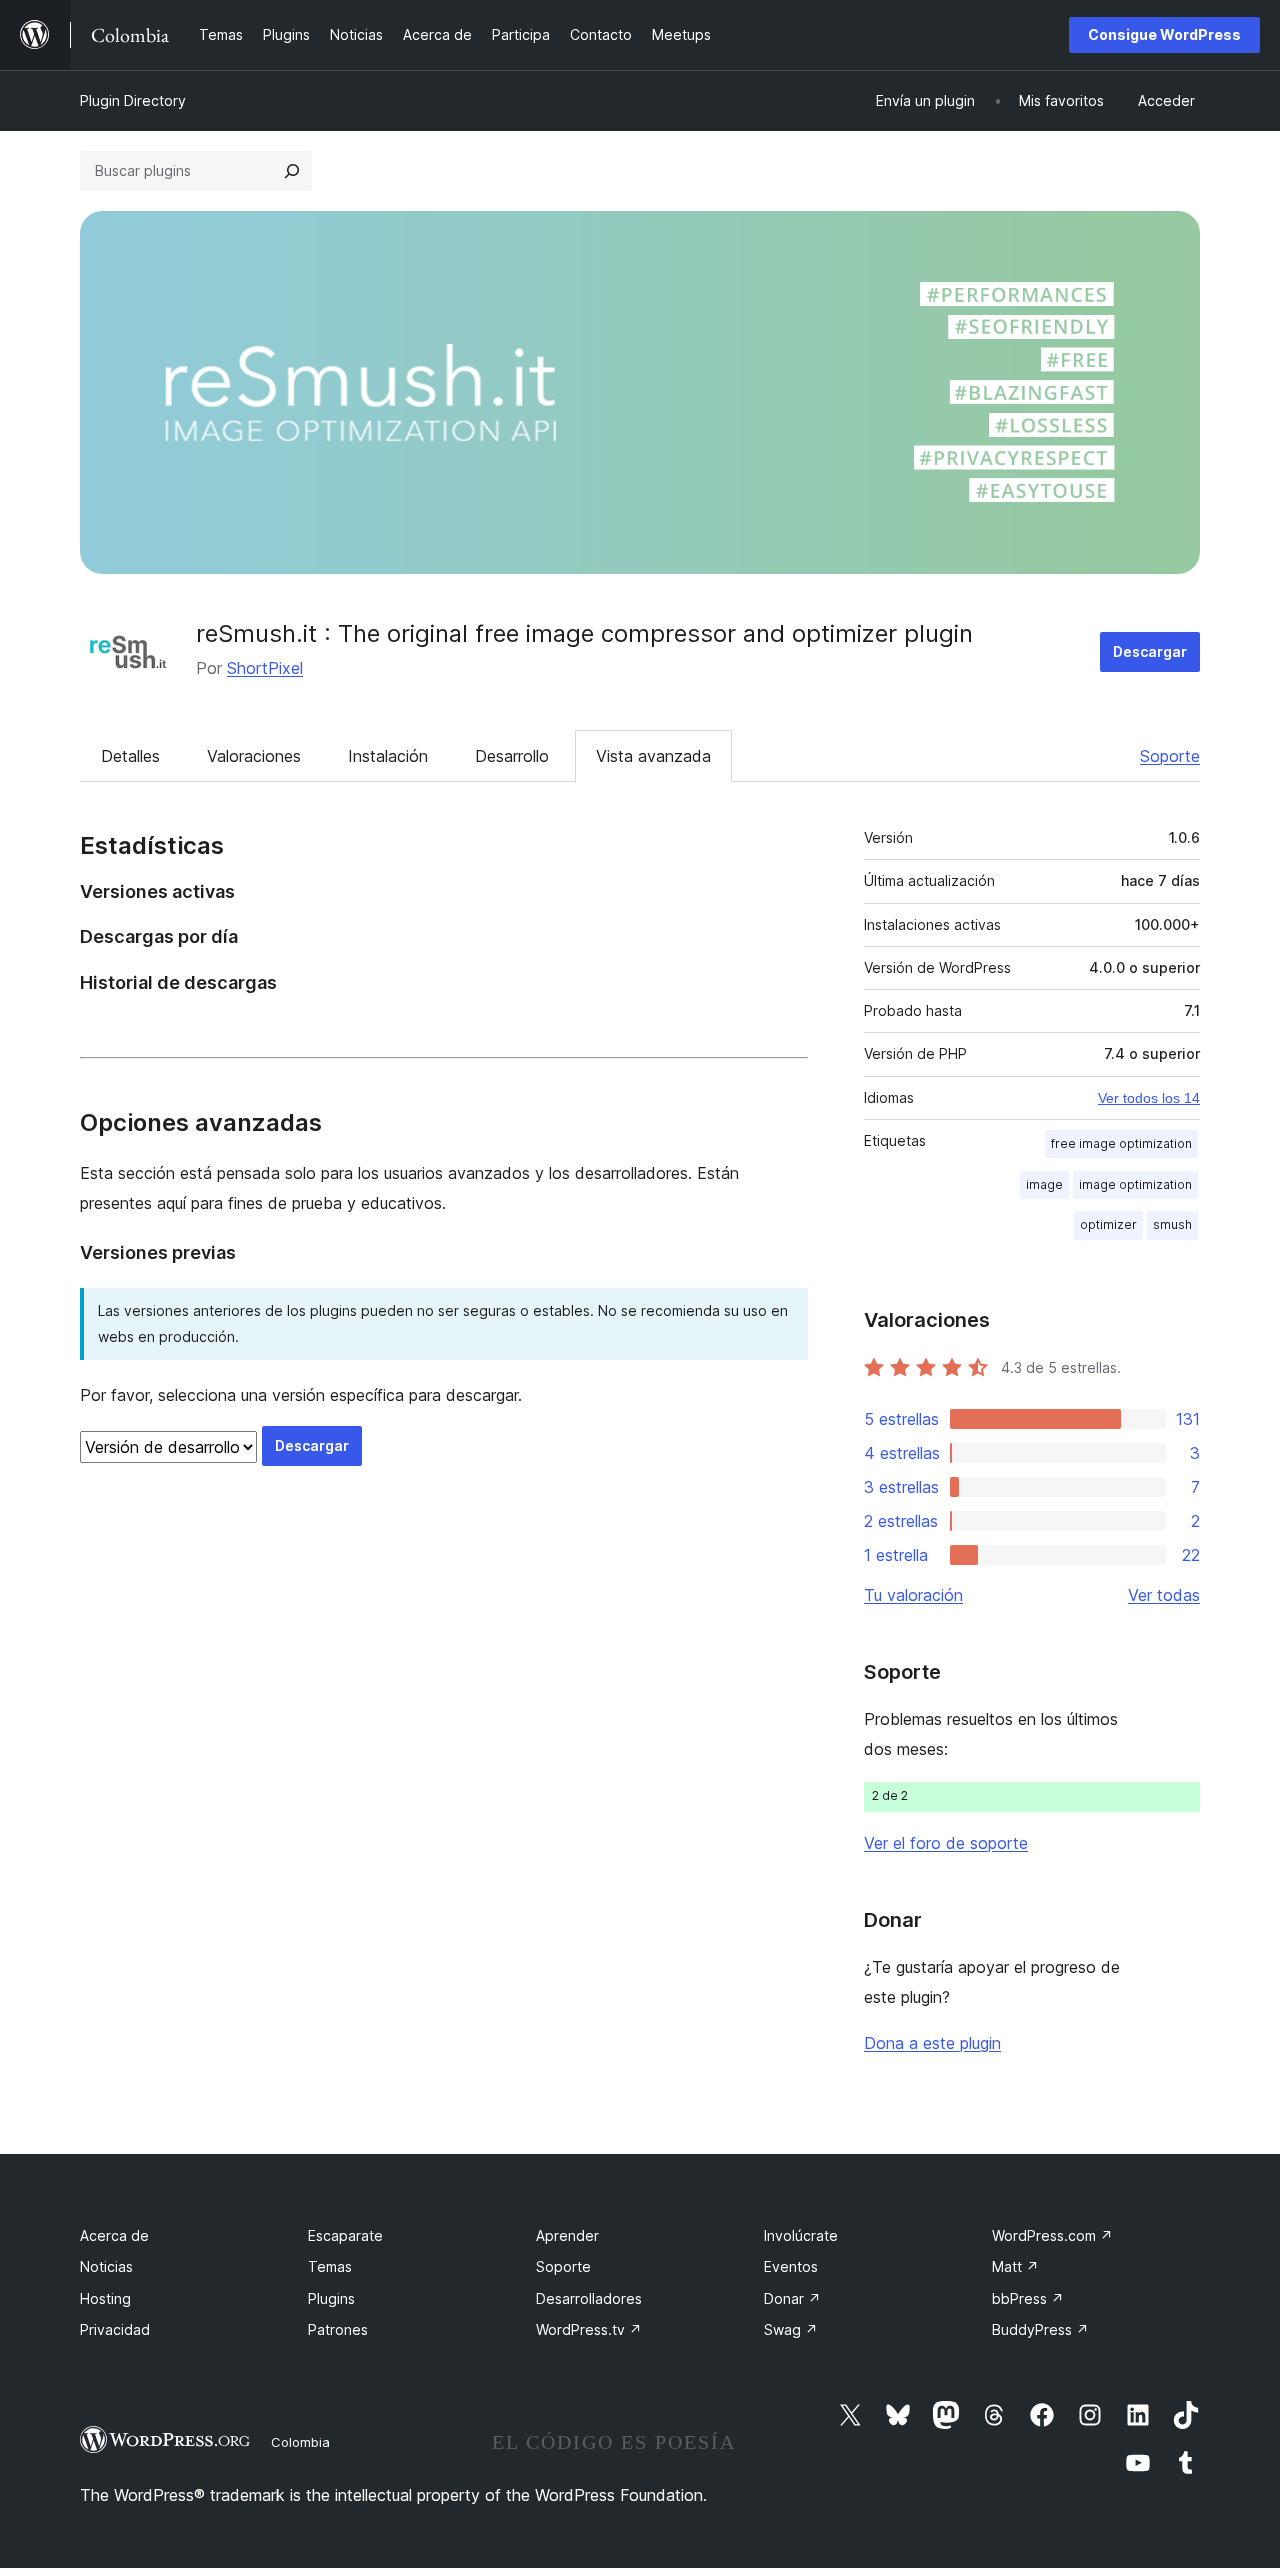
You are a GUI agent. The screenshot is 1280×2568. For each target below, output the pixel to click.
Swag (791, 2329)
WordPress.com (1052, 2235)
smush (1172, 1224)
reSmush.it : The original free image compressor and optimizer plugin (584, 633)
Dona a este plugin (932, 2043)
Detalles (130, 756)
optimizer (1108, 1224)
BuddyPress (1040, 2329)
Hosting (105, 2298)
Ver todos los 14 (1149, 1098)
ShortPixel (265, 668)
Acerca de (114, 2235)
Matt (1015, 2266)
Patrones (338, 2329)
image (1044, 1184)
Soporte (1170, 756)
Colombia (300, 2442)
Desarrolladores (589, 2298)
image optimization (1135, 1184)
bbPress (1028, 2298)
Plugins (331, 2298)
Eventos (791, 2266)
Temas (330, 2266)
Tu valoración (913, 1595)
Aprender (567, 2235)
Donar (792, 2298)
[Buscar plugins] (292, 171)
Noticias (106, 2266)
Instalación (388, 756)
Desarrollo (512, 756)
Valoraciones (254, 756)
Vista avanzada (653, 756)
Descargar (1150, 651)
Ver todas (1164, 1595)
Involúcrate (801, 2235)
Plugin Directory (133, 100)
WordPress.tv (589, 2329)
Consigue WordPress (1164, 34)
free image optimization (1121, 1143)
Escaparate (345, 2235)
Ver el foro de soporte (946, 1843)
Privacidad (115, 2329)
